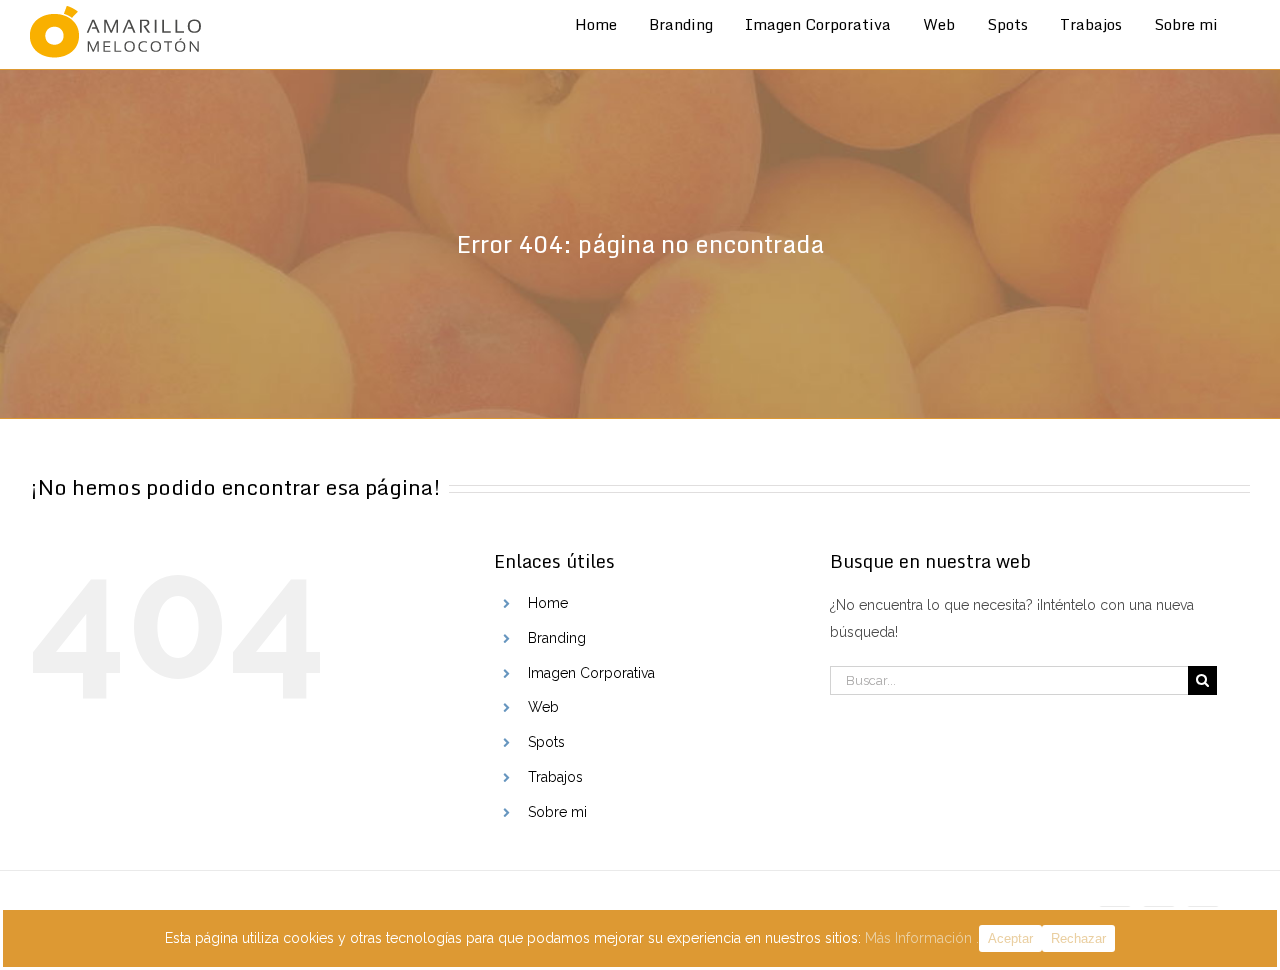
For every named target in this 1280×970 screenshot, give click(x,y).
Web (543, 707)
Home (548, 603)
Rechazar (1078, 938)
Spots (546, 742)
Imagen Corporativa (591, 673)
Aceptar (1010, 938)
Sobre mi (557, 812)
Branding (557, 638)
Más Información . (922, 938)
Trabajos (555, 777)
